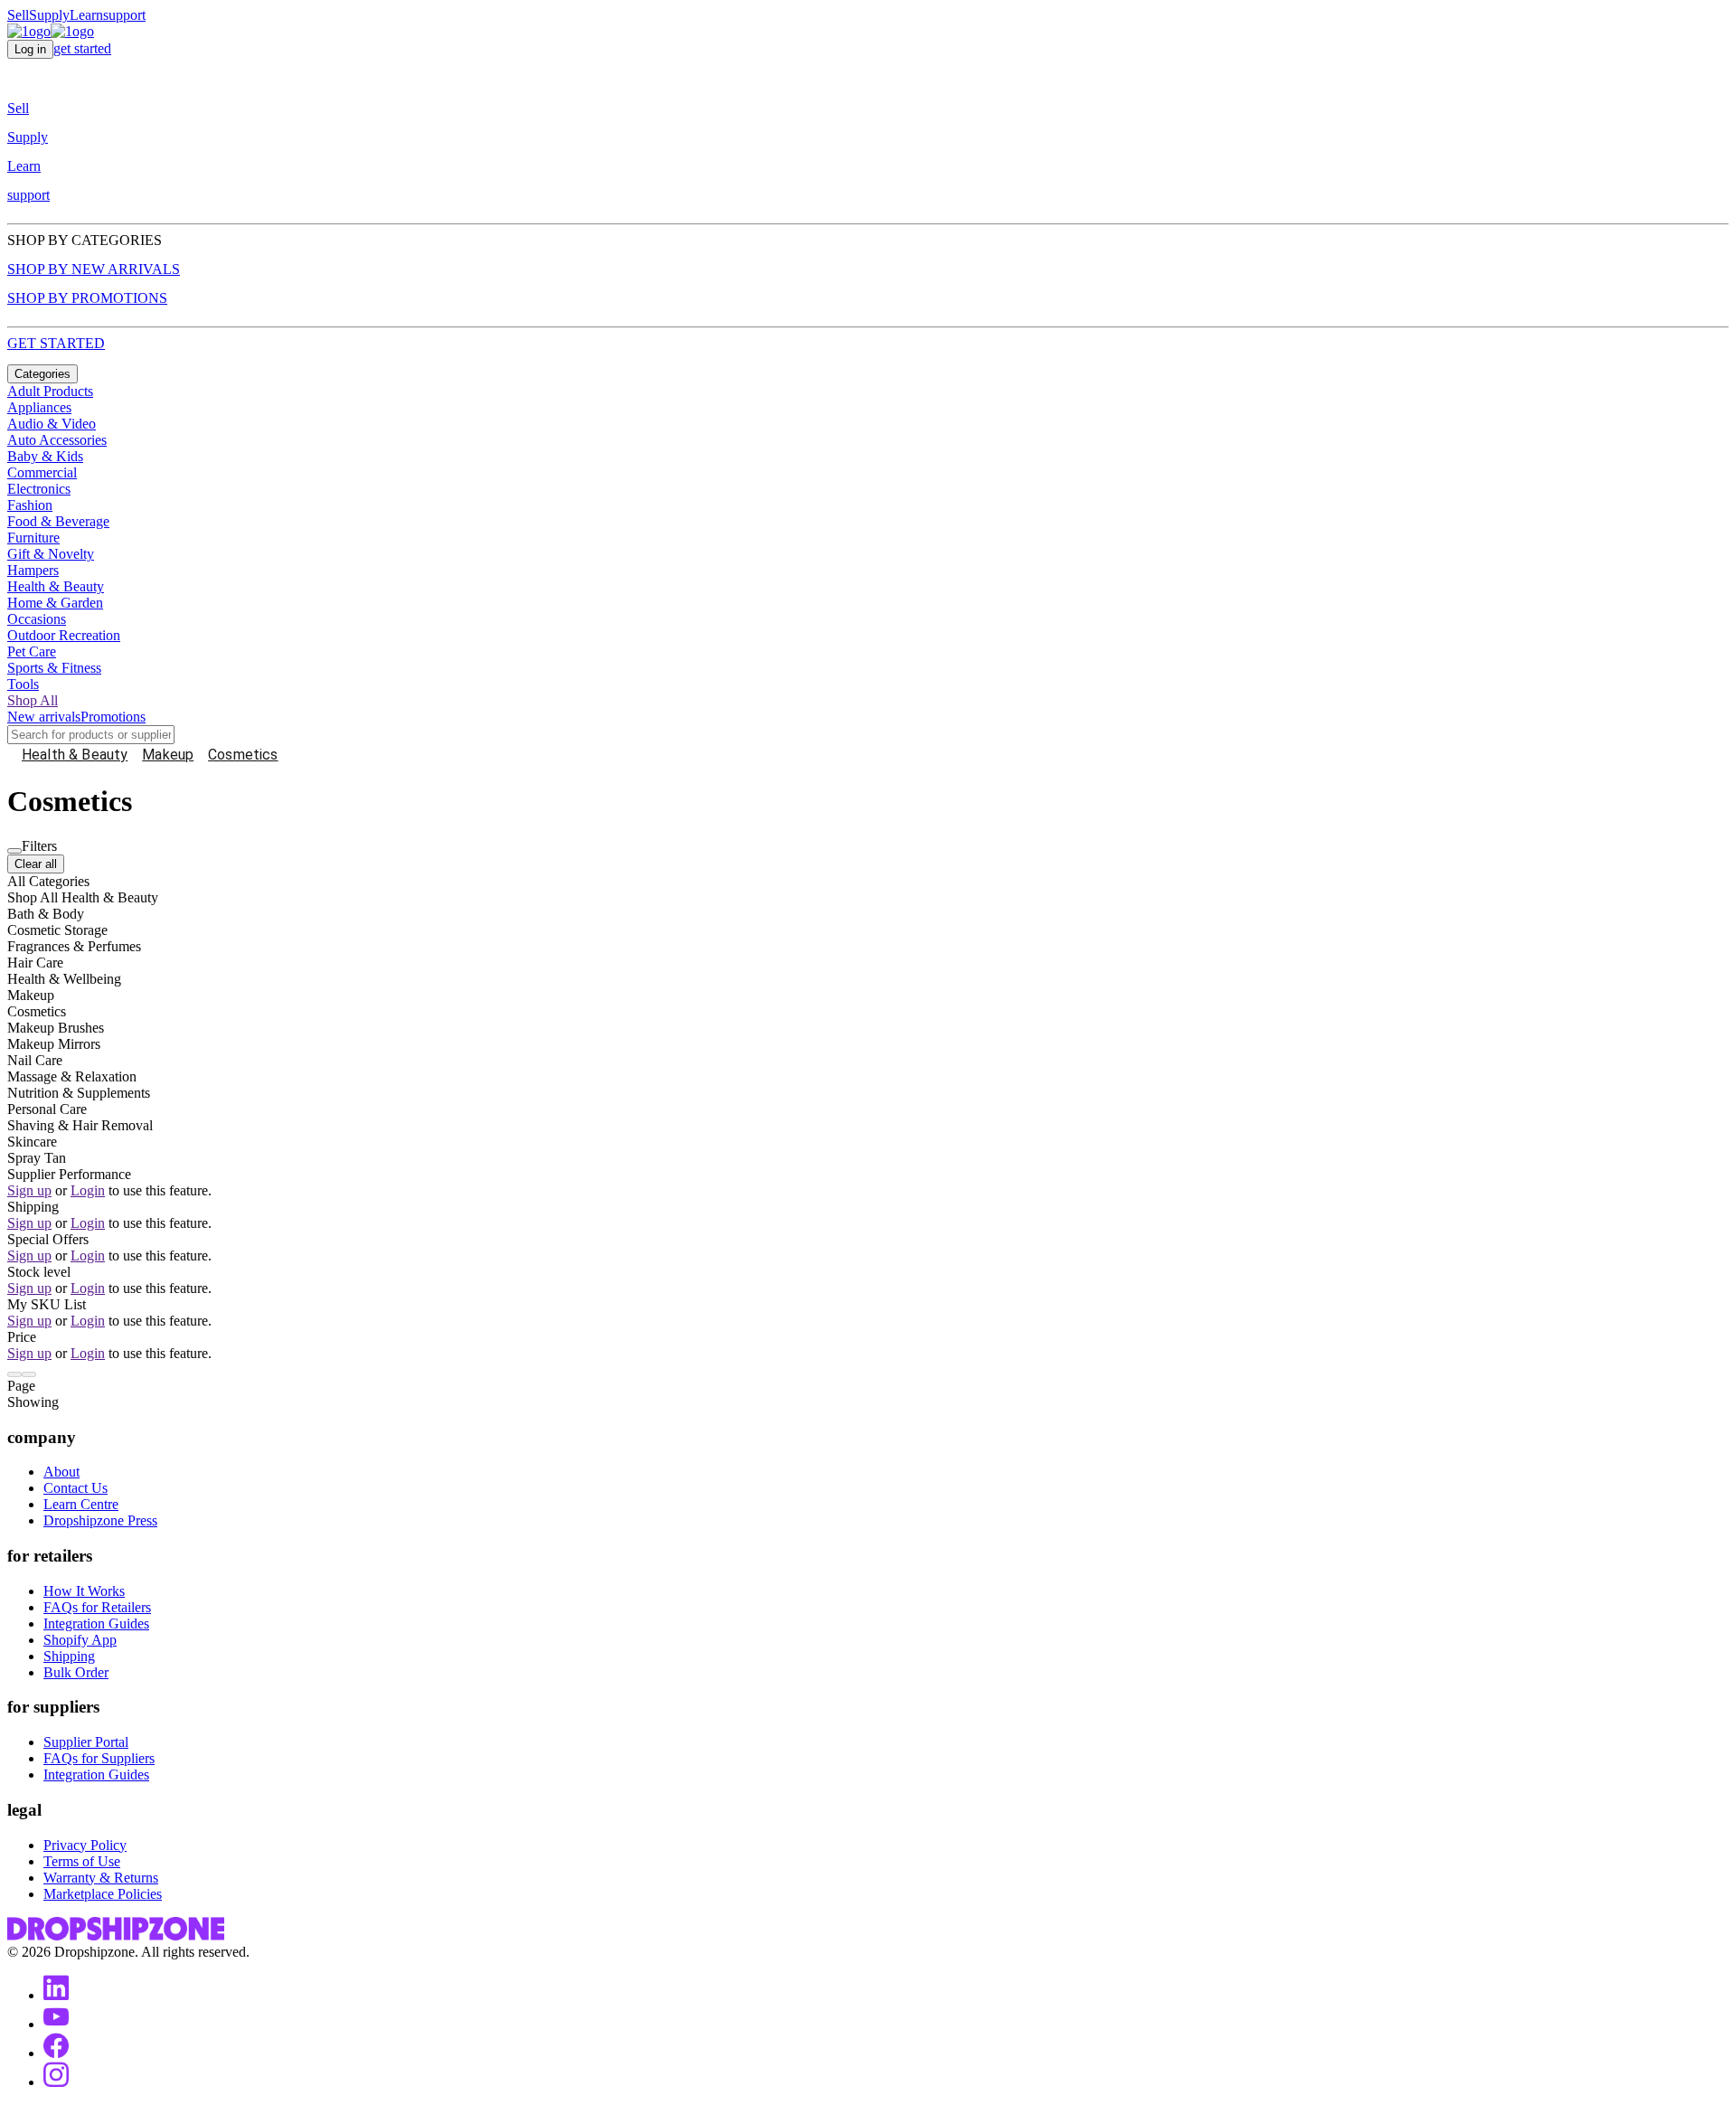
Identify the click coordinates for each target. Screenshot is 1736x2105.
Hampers (33, 570)
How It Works (84, 1591)
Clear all (36, 864)
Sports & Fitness (54, 668)
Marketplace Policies (103, 1894)
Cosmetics (243, 755)
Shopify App (80, 1640)
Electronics (39, 489)
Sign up (29, 1190)
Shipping (69, 1656)
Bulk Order (76, 1672)
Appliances (39, 407)
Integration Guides (96, 1624)
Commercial (42, 472)
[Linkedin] (56, 1995)
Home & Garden (55, 603)
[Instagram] (56, 2082)
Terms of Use (82, 1861)
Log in (30, 49)
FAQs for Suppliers (99, 1758)
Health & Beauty (56, 586)
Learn (86, 15)
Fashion (30, 505)
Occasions (37, 619)
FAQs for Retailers (97, 1607)
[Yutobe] (56, 2024)
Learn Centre (81, 1504)
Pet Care (32, 651)
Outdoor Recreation (64, 635)
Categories (42, 374)
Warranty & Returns (101, 1878)
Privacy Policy (85, 1845)
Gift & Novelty (51, 554)
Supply (49, 15)
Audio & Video (52, 424)
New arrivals (44, 717)
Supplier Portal (86, 1742)
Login (88, 1190)
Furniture (33, 538)
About (61, 1472)
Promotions (113, 717)
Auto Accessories (57, 440)
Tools (23, 684)
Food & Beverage (58, 521)
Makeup (168, 755)
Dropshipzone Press (100, 1520)
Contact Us (75, 1488)
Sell (18, 15)
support (124, 15)
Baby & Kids (45, 456)
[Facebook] (56, 2053)
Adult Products (50, 391)
